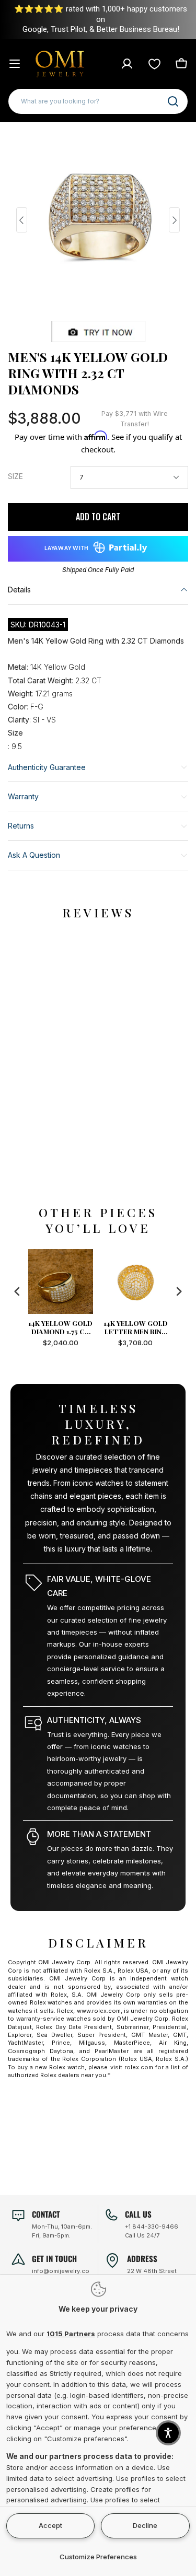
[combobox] (98, 101)
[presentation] (17, 1291)
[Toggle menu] (15, 64)
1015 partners (71, 2334)
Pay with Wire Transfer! (135, 419)
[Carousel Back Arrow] (22, 220)
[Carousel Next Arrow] (174, 220)
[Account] (127, 64)
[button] (168, 2433)
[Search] (173, 101)
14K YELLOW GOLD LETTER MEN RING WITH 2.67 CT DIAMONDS (62, 1327)
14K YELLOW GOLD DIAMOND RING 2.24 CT (137, 1327)
